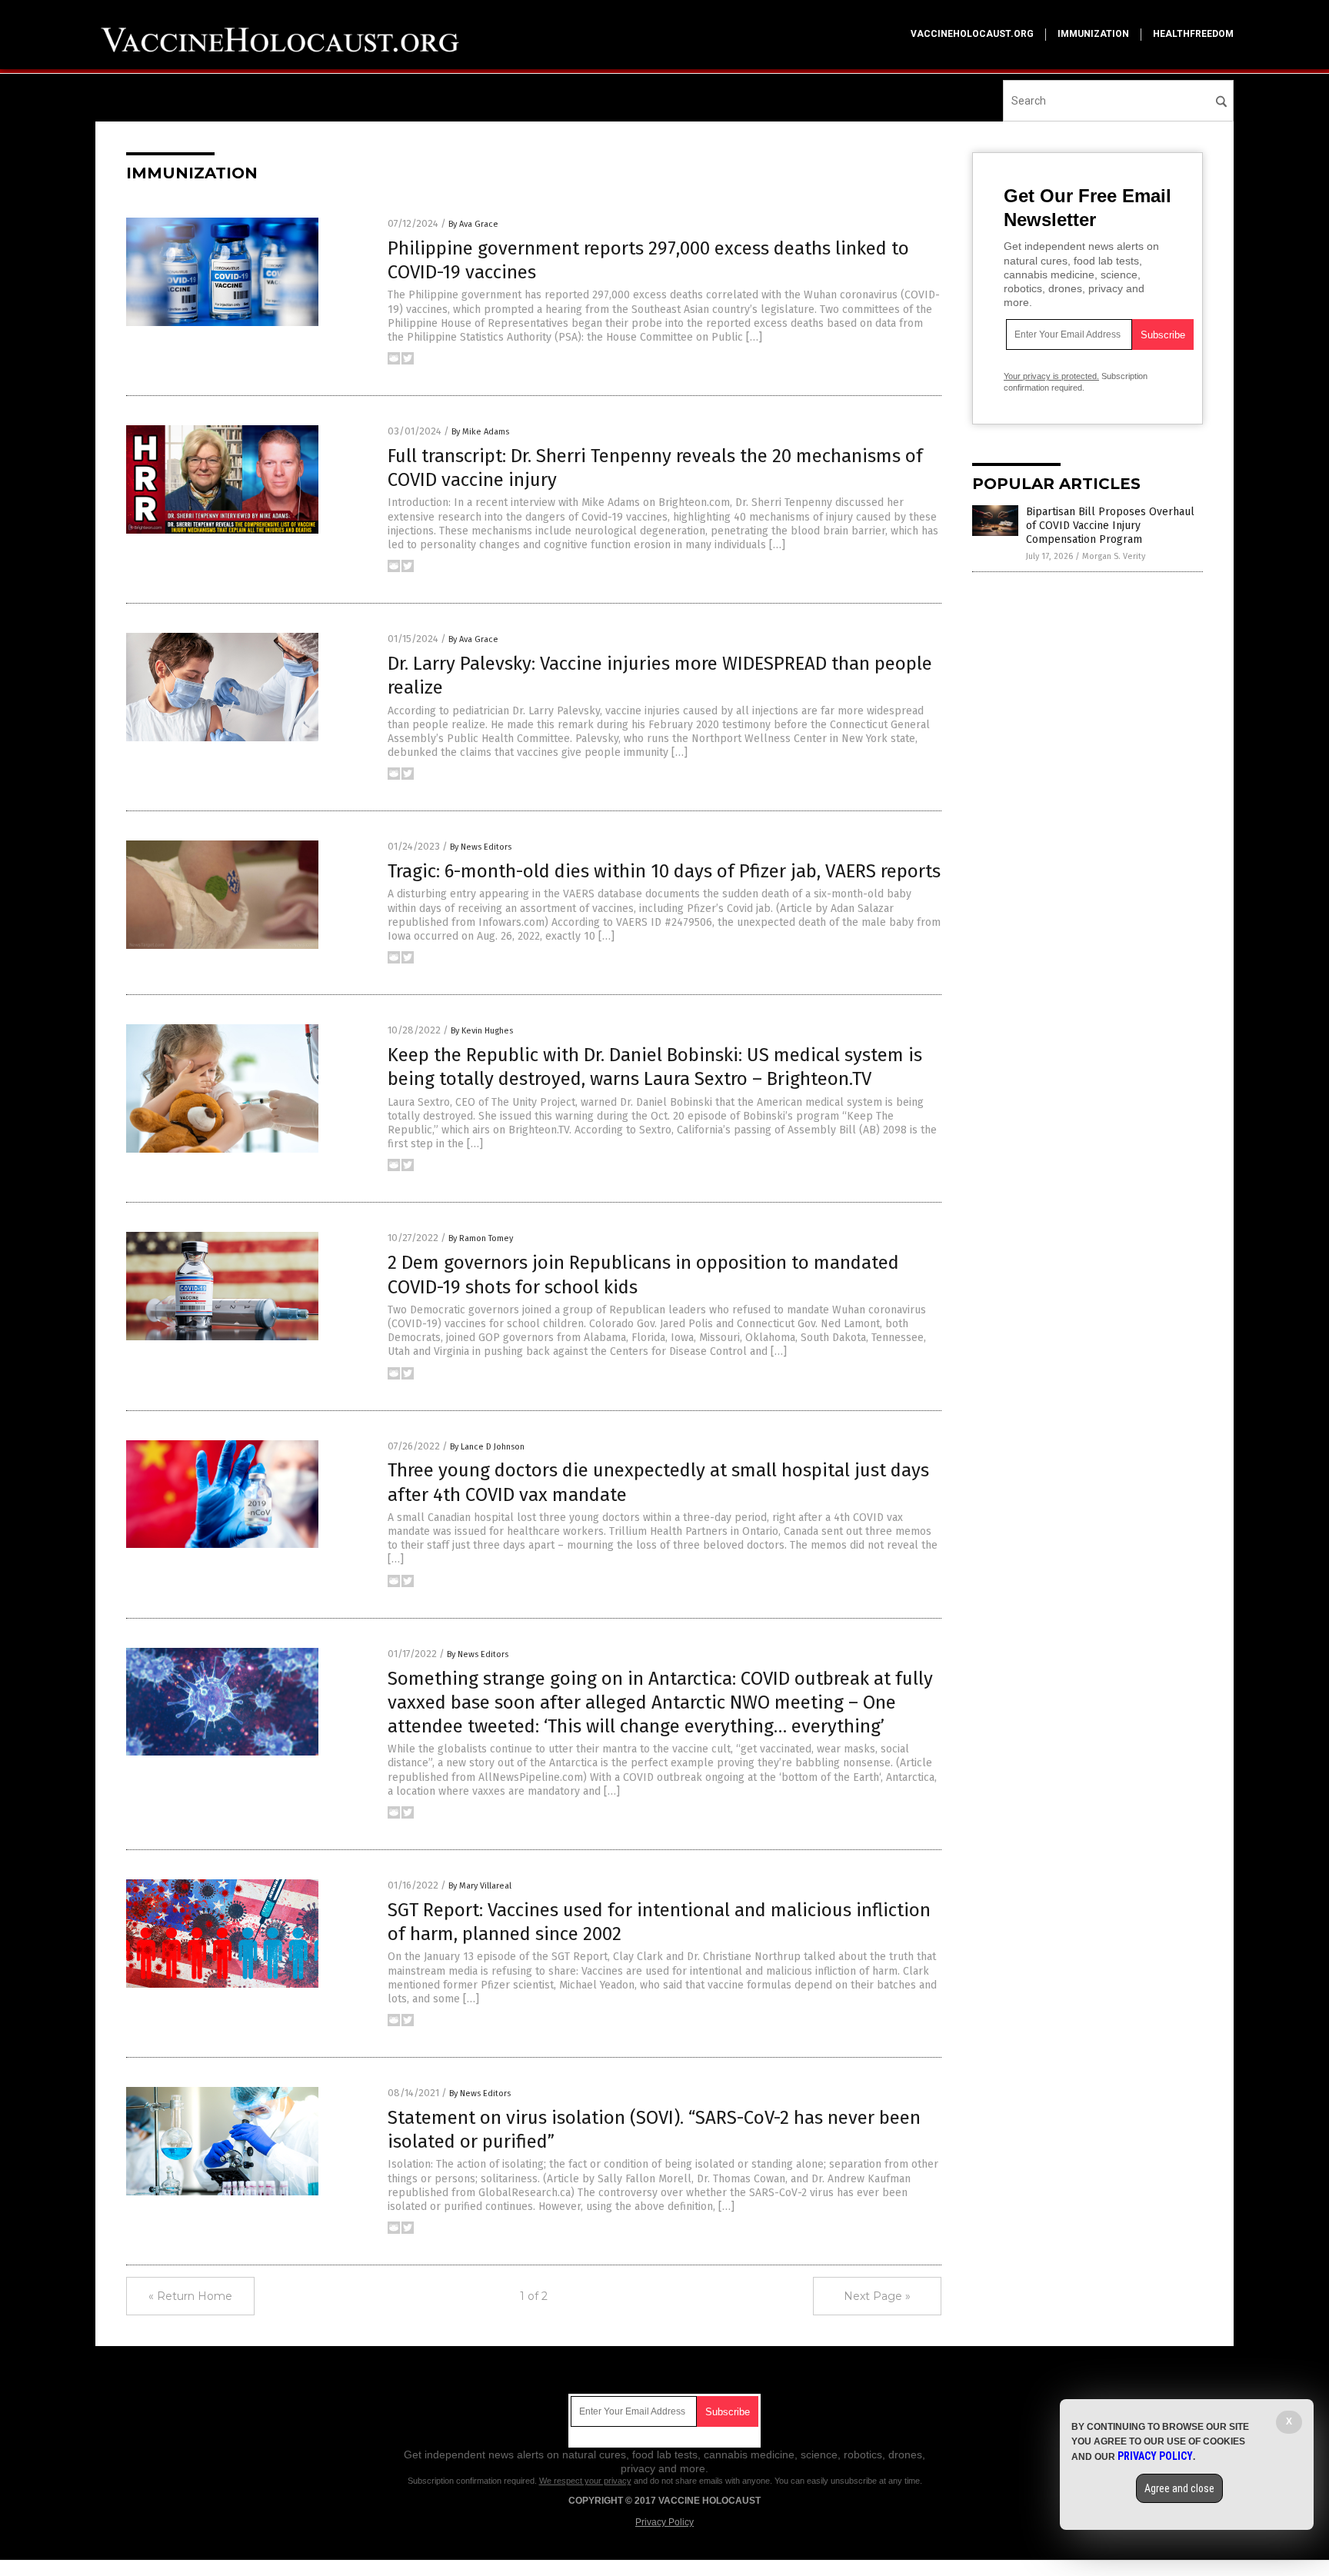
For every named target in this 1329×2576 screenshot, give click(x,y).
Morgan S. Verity (1114, 556)
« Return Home (190, 2296)
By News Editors (481, 847)
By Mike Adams (480, 432)
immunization (1093, 34)
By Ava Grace (473, 224)
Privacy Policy (664, 2522)
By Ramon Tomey (481, 1238)
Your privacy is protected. (1051, 376)
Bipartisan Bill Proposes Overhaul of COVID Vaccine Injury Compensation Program (1110, 526)
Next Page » (877, 2296)
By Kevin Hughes (482, 1031)
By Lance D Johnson (487, 1447)
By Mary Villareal (480, 1886)
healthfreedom (1193, 34)
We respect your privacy (585, 2481)
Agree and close (1179, 2488)
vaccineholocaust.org (972, 34)
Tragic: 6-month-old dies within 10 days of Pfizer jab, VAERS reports (664, 871)
